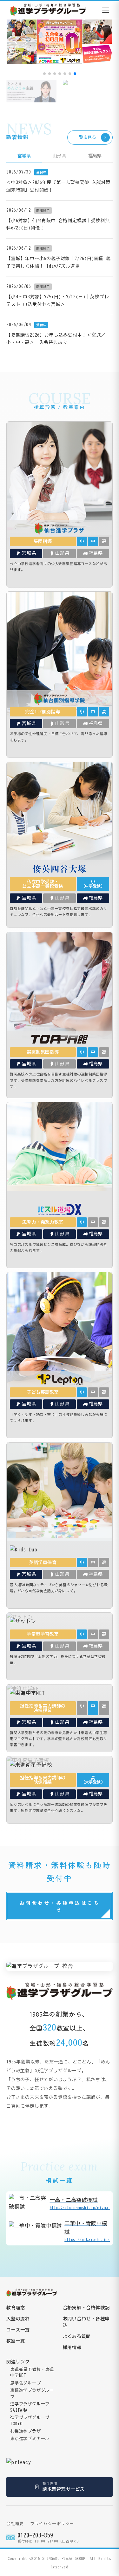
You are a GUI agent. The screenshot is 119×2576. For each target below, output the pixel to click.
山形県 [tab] (59, 156)
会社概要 (15, 2524)
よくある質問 (77, 2336)
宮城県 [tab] (24, 156)
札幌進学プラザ (26, 2431)
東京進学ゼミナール (30, 2439)
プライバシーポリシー (52, 2524)
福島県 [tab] (95, 156)
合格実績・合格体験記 (86, 2308)
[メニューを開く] (106, 10)
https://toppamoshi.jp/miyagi (80, 2203)
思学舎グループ (26, 2383)
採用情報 (72, 2348)
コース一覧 (18, 2330)
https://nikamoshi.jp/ (87, 2231)
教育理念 (16, 2308)
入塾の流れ (18, 2319)
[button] (44, 74)
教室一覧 (16, 2341)
